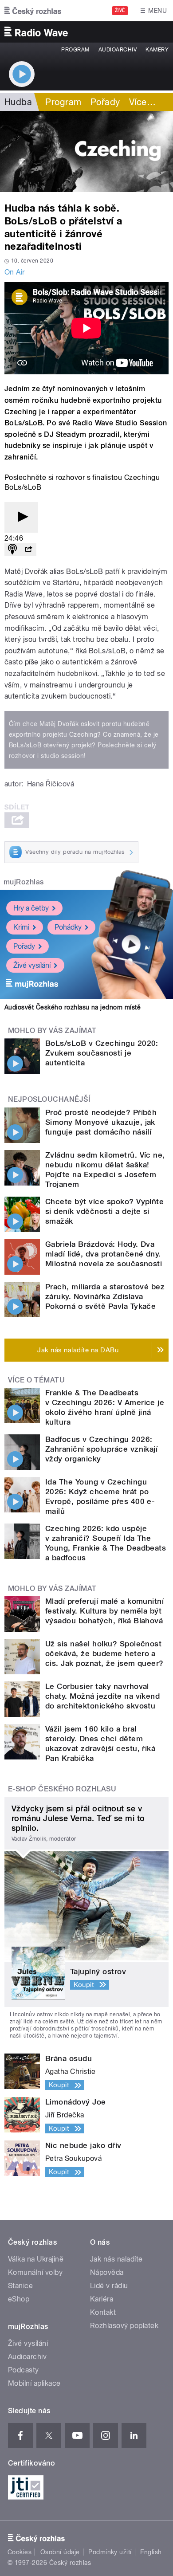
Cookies (20, 2552)
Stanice (20, 2286)
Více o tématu (36, 1380)
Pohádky (68, 927)
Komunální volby (35, 2272)
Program (75, 50)
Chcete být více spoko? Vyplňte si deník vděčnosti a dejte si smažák (104, 1211)
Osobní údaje (60, 2552)
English (151, 2552)
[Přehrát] (21, 517)
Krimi (21, 927)
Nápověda (107, 2272)
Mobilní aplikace (34, 2383)
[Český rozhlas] (33, 11)
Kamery (157, 50)
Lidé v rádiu (109, 2286)
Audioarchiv (118, 50)
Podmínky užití (110, 2552)
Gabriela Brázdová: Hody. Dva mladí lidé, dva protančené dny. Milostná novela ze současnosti (104, 1254)
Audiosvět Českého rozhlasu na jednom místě (73, 1007)
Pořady (105, 102)
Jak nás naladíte (116, 2259)
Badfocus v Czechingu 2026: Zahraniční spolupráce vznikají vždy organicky (101, 1449)
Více (142, 102)
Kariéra (102, 2299)
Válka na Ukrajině (36, 2259)
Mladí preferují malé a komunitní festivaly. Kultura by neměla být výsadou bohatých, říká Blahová (104, 1611)
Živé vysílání (32, 965)
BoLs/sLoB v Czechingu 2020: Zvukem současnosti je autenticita (102, 1053)
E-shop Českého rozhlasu (62, 1789)
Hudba (18, 102)
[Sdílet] (28, 550)
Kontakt (103, 2312)
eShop (19, 2299)
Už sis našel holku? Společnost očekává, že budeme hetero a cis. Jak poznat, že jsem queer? (104, 1653)
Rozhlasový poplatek (124, 2326)
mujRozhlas (24, 882)
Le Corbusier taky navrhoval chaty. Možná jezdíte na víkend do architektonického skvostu (102, 1696)
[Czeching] (86, 151)
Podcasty (24, 2370)
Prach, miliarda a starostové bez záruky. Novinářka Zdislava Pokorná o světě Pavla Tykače (105, 1296)
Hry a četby (31, 908)
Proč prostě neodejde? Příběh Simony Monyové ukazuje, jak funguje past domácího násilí (101, 1122)
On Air (15, 272)
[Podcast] (12, 550)
